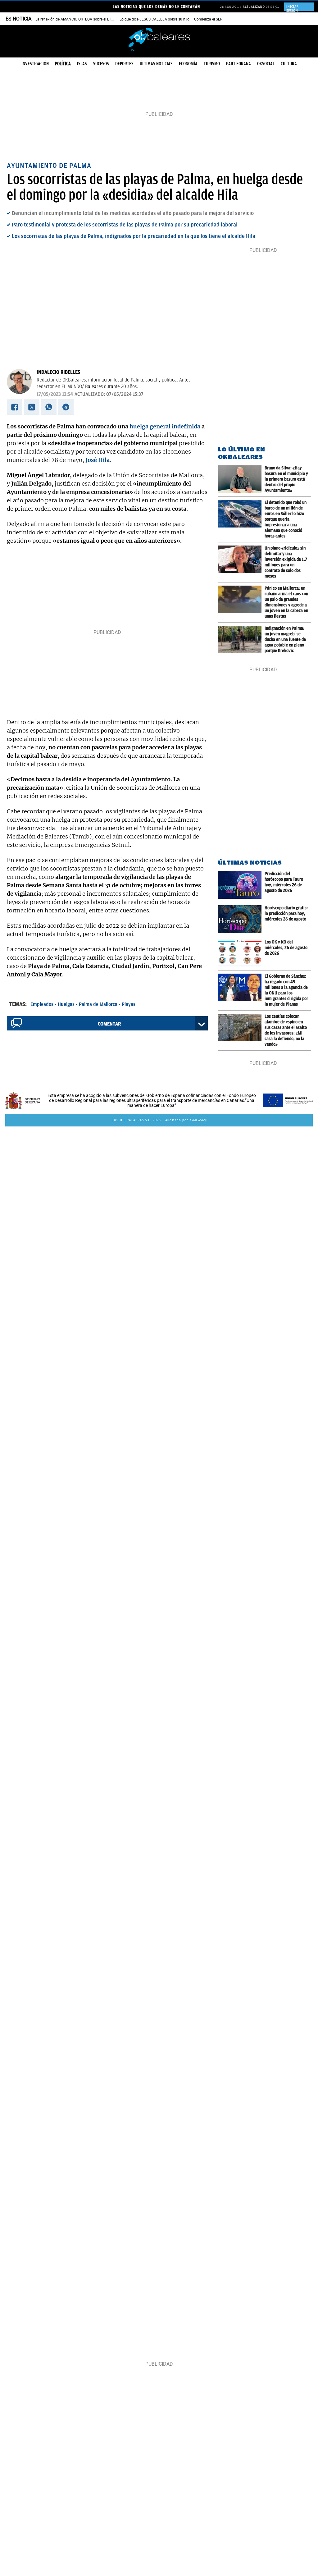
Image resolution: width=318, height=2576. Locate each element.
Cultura (289, 64)
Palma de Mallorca (98, 1004)
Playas (129, 1004)
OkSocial (266, 64)
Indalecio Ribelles (58, 372)
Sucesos (101, 64)
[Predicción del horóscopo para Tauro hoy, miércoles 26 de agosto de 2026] (241, 885)
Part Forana (238, 64)
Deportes (124, 64)
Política (63, 64)
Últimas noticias (156, 64)
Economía (188, 64)
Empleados (42, 1004)
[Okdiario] (159, 39)
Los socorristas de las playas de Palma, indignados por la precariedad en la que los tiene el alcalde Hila (134, 236)
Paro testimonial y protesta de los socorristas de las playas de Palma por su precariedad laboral (125, 225)
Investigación (35, 64)
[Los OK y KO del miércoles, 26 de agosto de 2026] (241, 953)
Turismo (212, 64)
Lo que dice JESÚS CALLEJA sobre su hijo (154, 19)
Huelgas (66, 1004)
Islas (82, 64)
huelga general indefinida (165, 426)
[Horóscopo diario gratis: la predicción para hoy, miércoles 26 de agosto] (241, 919)
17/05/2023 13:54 (55, 394)
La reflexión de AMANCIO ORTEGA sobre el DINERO (78, 19)
